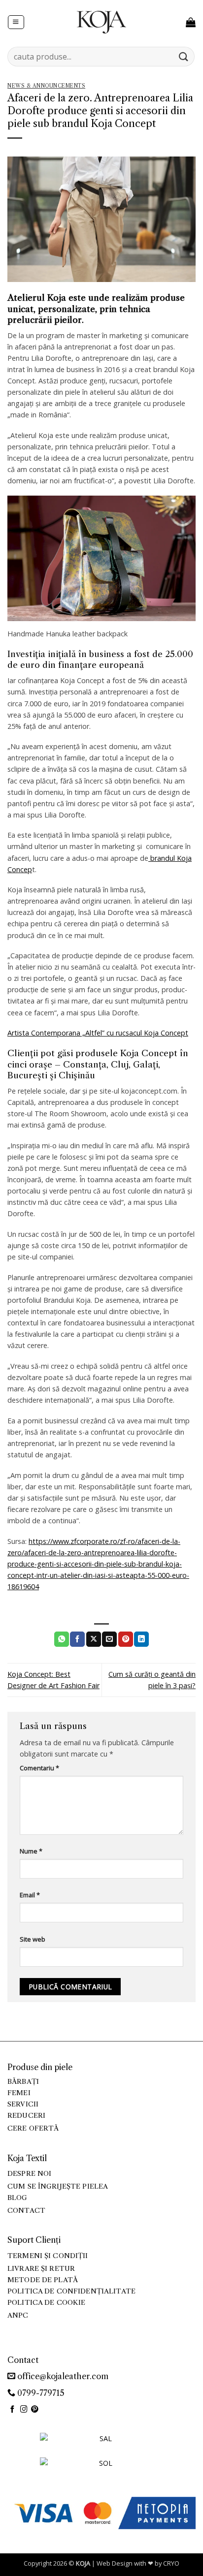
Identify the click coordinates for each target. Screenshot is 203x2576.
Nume (31, 1851)
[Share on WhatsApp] (62, 1639)
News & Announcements (46, 86)
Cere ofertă (33, 2128)
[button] (16, 22)
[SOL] (101, 2469)
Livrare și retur (41, 2269)
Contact (26, 2211)
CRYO (171, 2563)
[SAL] (101, 2444)
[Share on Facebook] (77, 1639)
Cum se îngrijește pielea (58, 2186)
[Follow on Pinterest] (35, 2410)
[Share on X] (94, 1639)
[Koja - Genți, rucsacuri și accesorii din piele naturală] (101, 22)
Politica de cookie (46, 2303)
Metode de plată (43, 2280)
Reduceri (26, 2116)
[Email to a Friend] (109, 1639)
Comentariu (39, 1768)
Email (30, 1895)
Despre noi (29, 2174)
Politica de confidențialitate (71, 2291)
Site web (33, 1939)
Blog (17, 2198)
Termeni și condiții (48, 2256)
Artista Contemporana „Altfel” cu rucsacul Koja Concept (98, 1033)
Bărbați (23, 2082)
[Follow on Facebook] (13, 2410)
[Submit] (184, 56)
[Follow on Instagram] (24, 2410)
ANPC (18, 2315)
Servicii (23, 2104)
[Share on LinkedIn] (141, 1639)
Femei (19, 2093)
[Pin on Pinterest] (126, 1639)
